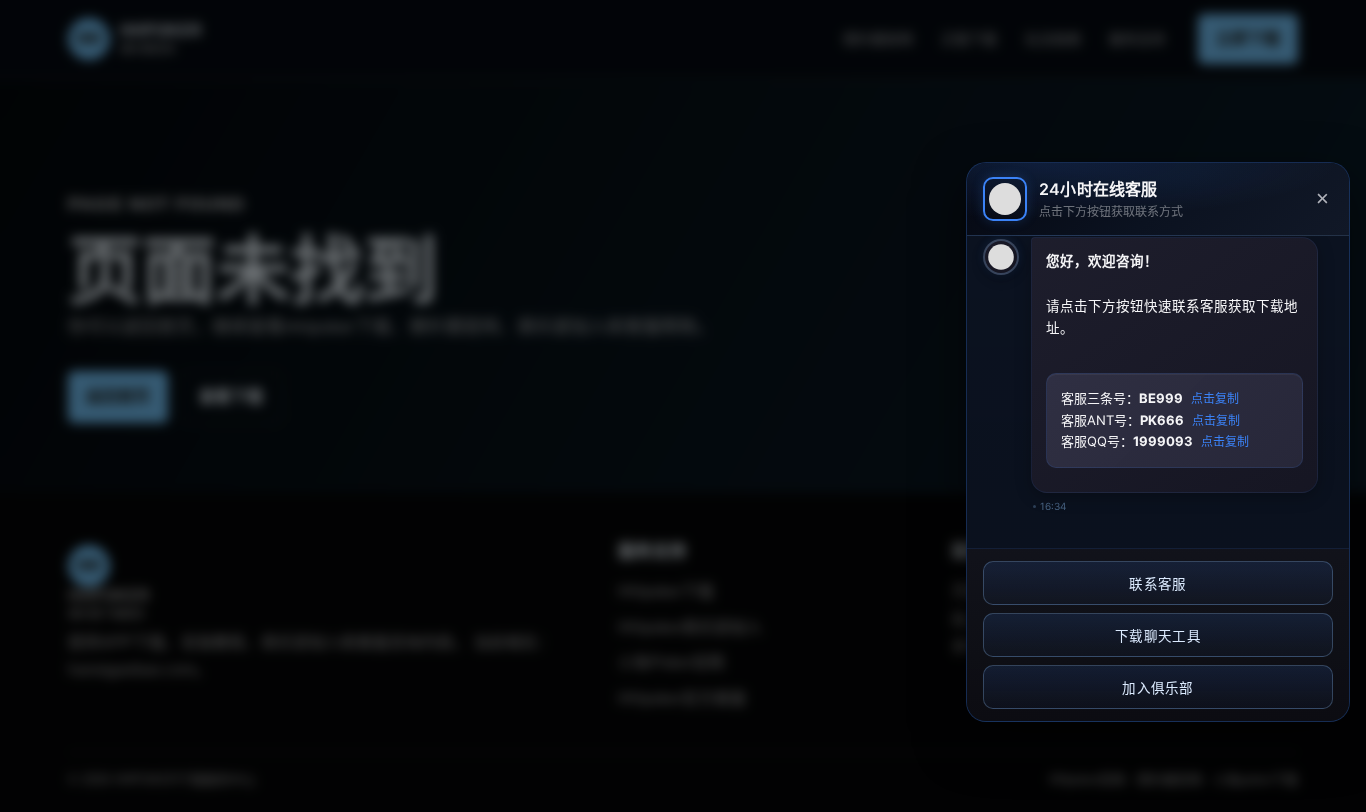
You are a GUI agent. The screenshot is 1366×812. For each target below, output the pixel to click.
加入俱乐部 (1158, 688)
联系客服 (1157, 584)
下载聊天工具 (1158, 636)
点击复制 (1215, 399)
